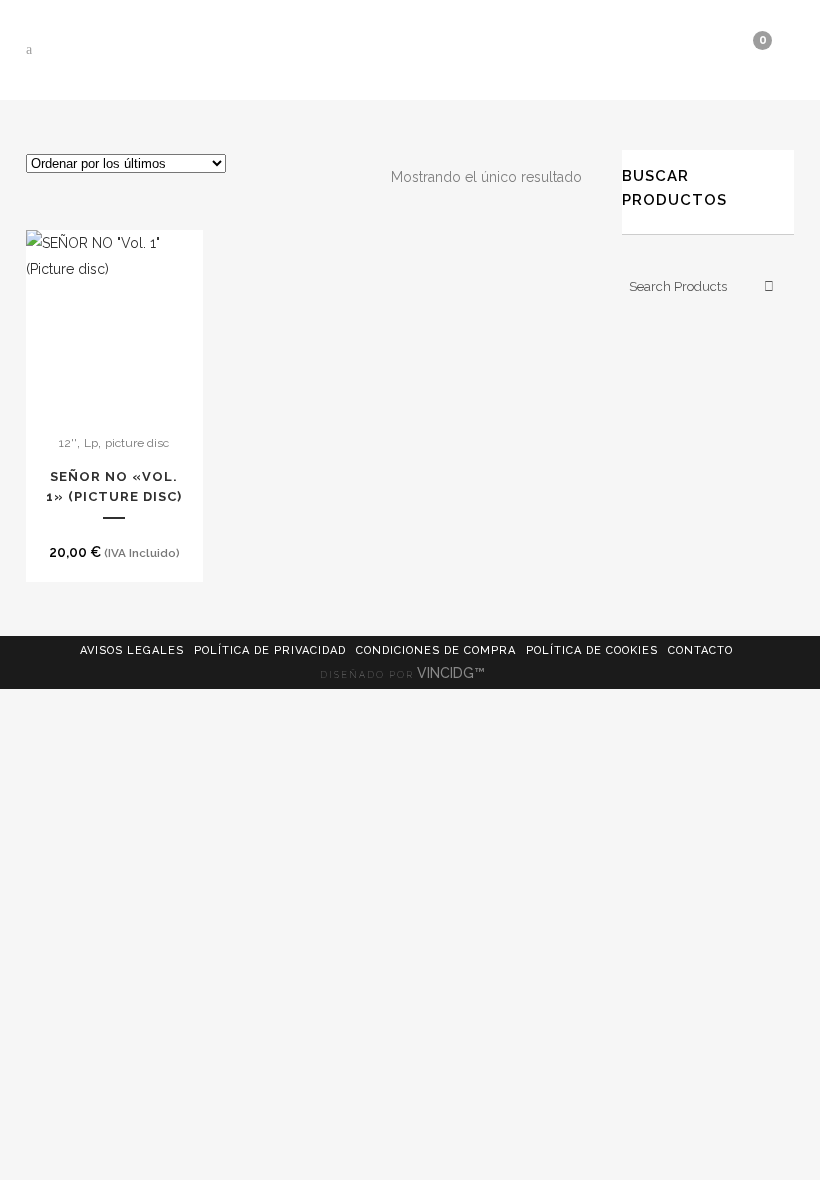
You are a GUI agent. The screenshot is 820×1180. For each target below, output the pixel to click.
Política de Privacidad (270, 650)
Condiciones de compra (436, 650)
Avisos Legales (132, 650)
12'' (68, 443)
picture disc (137, 443)
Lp (91, 443)
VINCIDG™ (453, 673)
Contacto (700, 650)
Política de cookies (592, 650)
